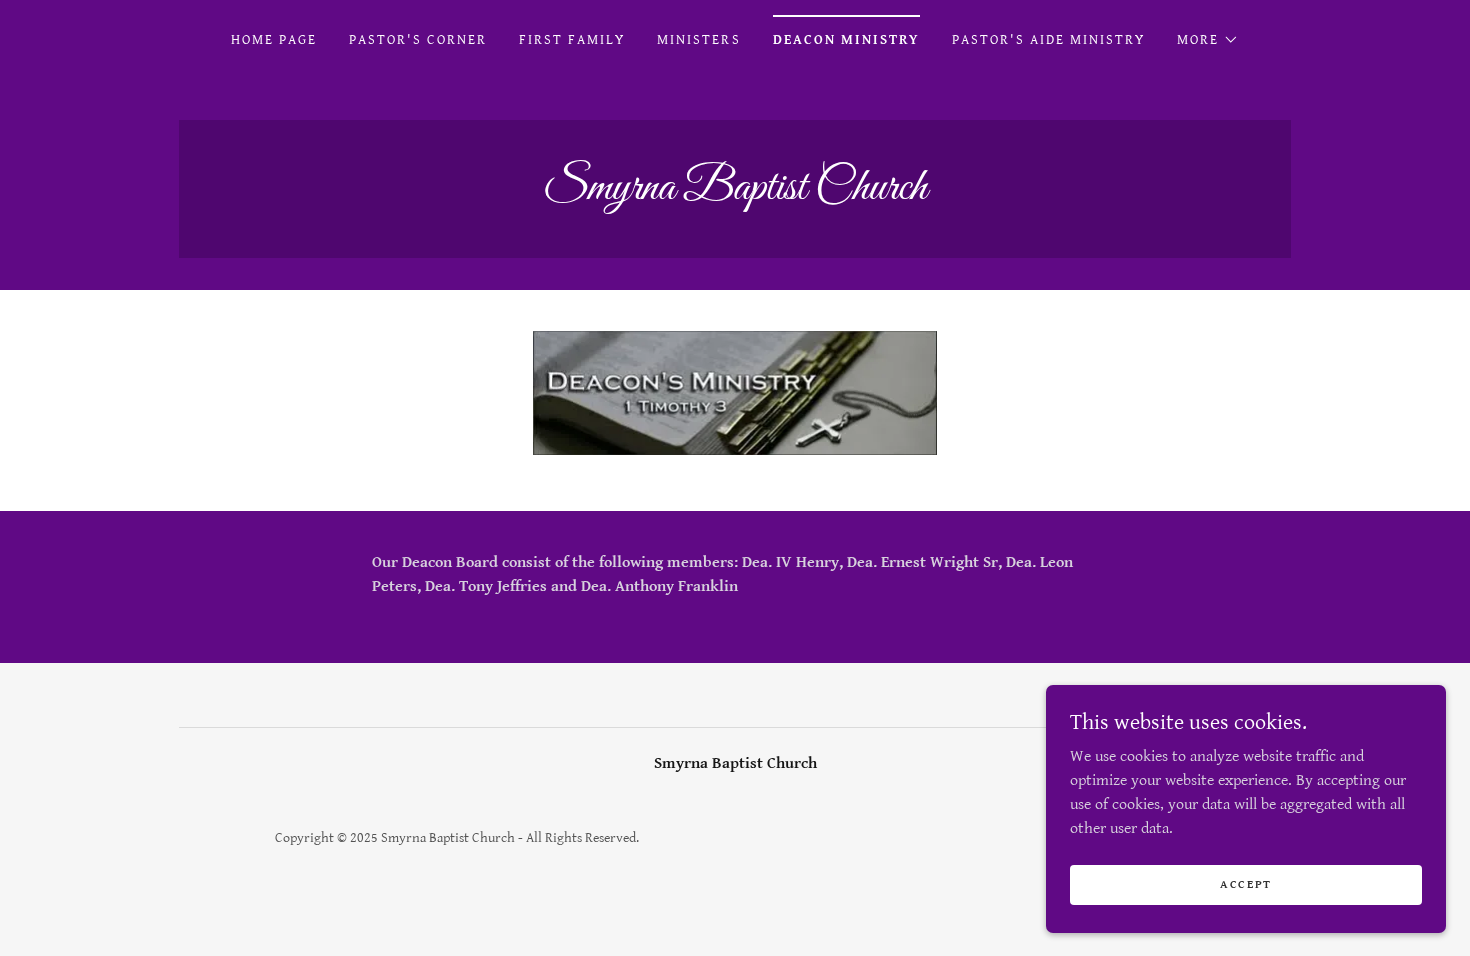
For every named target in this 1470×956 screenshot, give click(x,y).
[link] (735, 194)
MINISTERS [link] (698, 40)
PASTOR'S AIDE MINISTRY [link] (1048, 40)
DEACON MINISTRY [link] (846, 40)
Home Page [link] (274, 40)
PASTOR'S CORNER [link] (418, 40)
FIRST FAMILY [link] (572, 40)
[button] (1208, 40)
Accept (1246, 884)
